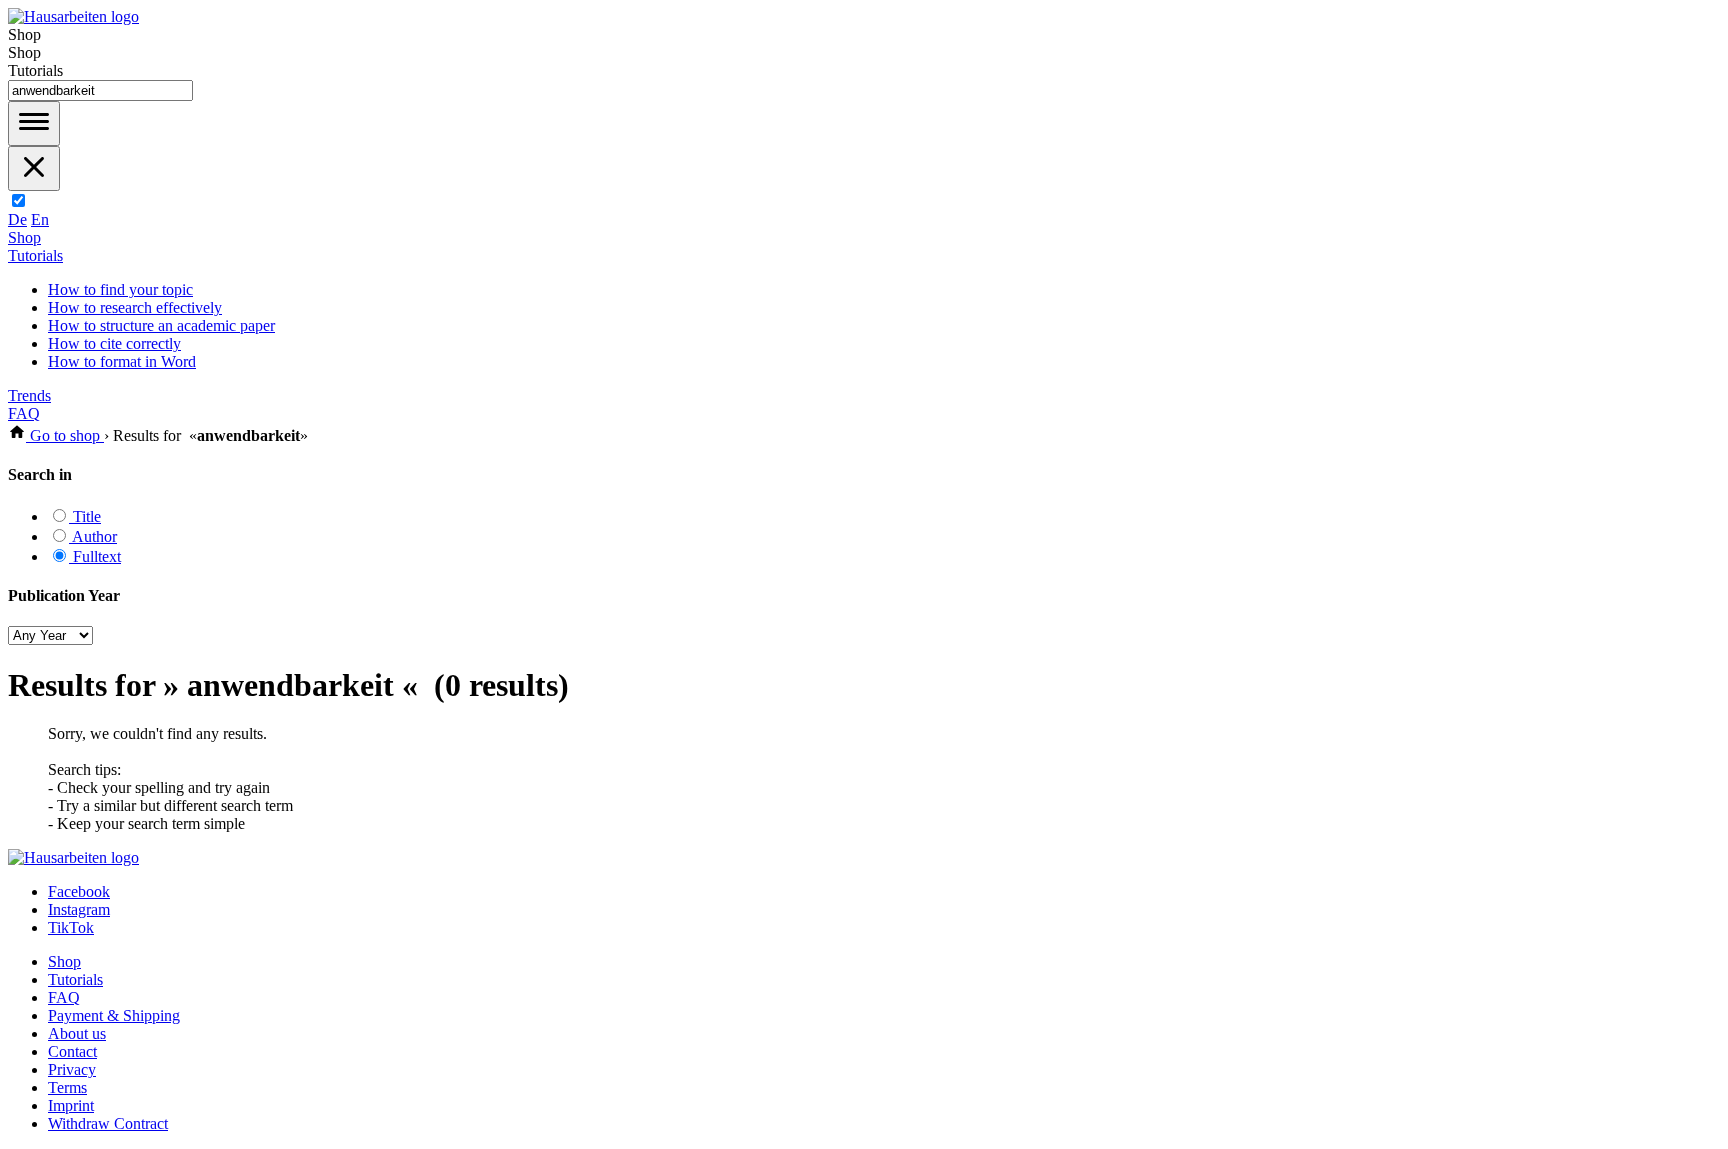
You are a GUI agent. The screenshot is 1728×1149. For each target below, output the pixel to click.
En (40, 219)
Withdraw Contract (108, 1123)
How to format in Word (122, 361)
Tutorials (35, 255)
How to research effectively (135, 307)
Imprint (71, 1105)
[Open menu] (34, 123)
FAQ (24, 413)
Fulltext (95, 556)
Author (93, 536)
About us (77, 1033)
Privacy (72, 1069)
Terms (67, 1087)
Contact (72, 1051)
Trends (29, 395)
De (17, 219)
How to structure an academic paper (161, 325)
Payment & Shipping (114, 1015)
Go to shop (65, 435)
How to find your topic (120, 289)
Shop (24, 237)
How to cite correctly (114, 343)
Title (85, 516)
